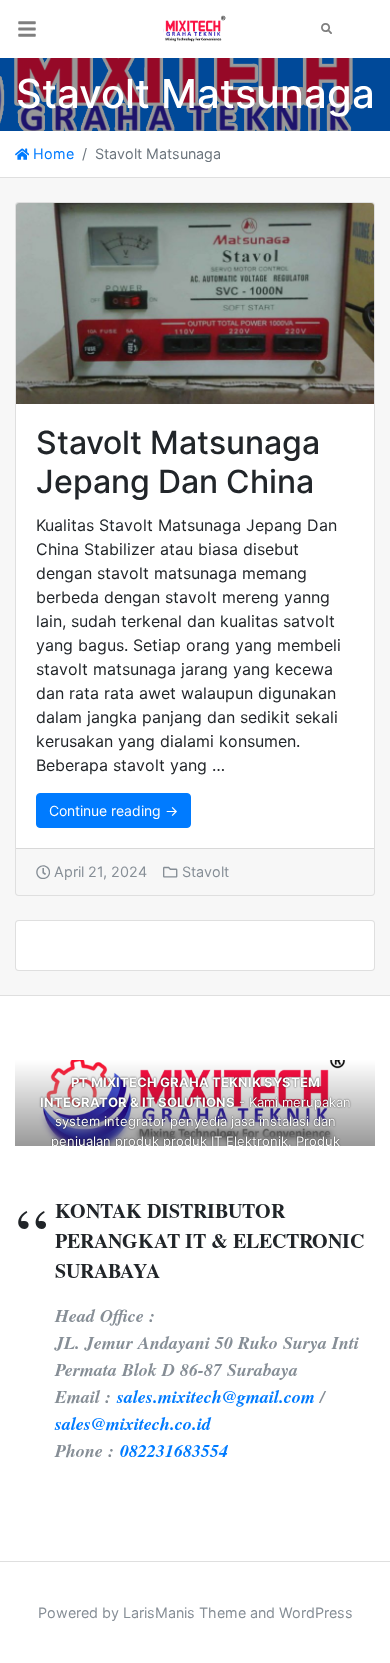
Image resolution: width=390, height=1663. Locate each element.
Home (51, 153)
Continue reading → (113, 810)
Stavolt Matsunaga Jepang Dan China (178, 461)
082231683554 (174, 1450)
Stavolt (205, 871)
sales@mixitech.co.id (133, 1423)
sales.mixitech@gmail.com (216, 1396)
